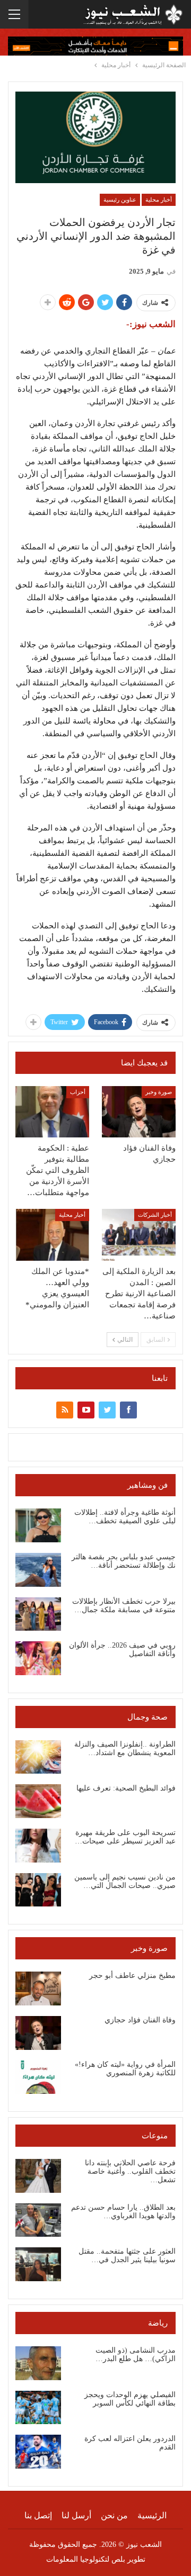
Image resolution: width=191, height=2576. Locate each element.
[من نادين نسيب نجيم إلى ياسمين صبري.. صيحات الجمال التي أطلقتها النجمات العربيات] (38, 1890)
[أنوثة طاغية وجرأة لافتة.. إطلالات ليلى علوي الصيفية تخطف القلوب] (38, 1525)
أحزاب (78, 1092)
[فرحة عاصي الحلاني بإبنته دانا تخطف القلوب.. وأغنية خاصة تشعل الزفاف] (38, 2176)
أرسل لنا (76, 2515)
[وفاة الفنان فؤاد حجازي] (139, 1112)
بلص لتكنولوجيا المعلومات (86, 2559)
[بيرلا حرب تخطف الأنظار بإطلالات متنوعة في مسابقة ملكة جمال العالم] (38, 1614)
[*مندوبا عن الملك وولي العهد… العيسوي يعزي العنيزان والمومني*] (52, 1235)
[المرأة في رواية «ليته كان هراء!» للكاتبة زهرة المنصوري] (38, 2077)
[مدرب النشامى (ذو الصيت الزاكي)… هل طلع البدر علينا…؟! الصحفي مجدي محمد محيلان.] (38, 2363)
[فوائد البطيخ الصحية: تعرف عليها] (38, 1801)
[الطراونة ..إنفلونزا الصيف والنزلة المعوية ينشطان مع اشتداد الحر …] (38, 1757)
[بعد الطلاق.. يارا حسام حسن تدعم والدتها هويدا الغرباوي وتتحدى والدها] (38, 2220)
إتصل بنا (38, 2515)
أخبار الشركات (155, 1215)
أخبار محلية (159, 200)
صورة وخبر (159, 1092)
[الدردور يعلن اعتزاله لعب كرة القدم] (38, 2452)
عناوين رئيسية (120, 200)
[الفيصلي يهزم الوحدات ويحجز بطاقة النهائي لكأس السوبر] (38, 2408)
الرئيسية (152, 2515)
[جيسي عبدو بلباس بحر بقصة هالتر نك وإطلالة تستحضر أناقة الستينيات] (38, 1570)
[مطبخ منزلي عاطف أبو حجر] (38, 1989)
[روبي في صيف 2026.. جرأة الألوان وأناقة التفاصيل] (38, 1658)
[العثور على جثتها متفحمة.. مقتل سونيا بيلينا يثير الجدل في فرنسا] (38, 2264)
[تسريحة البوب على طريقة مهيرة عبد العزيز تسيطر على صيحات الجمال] (38, 1846)
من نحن (114, 2515)
